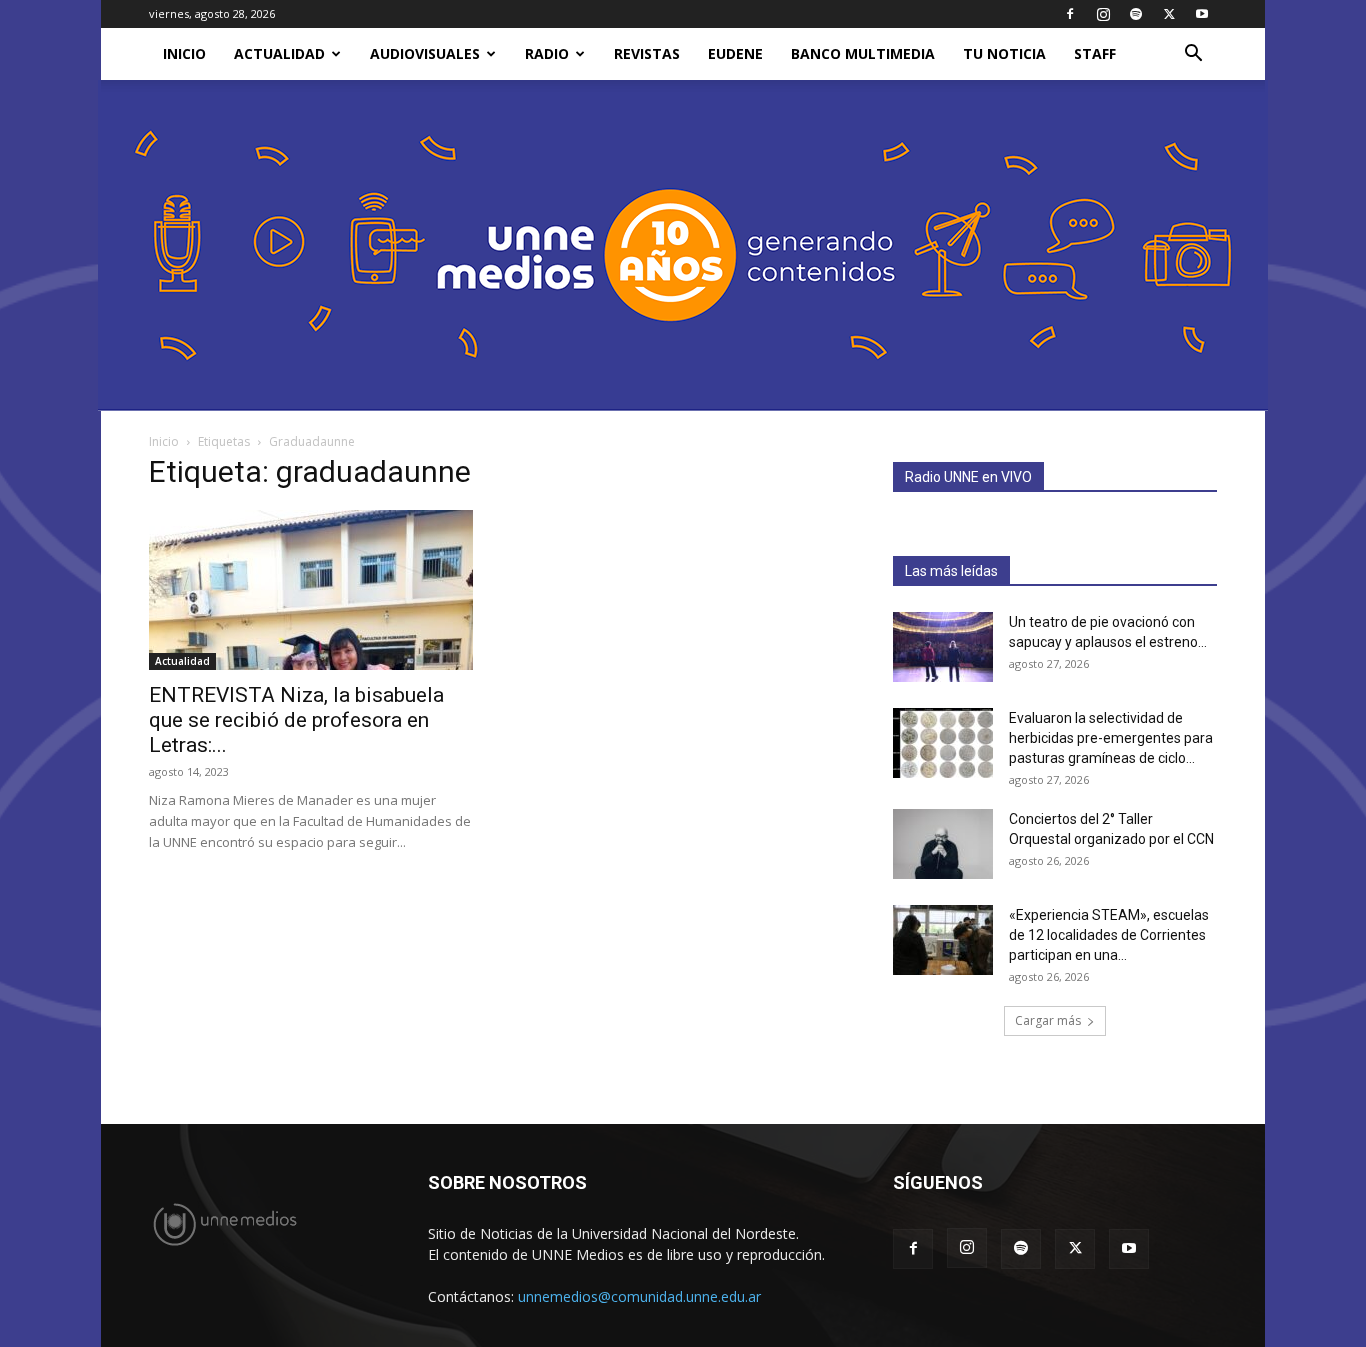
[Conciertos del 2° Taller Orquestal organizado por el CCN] (943, 844)
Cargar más (1048, 1020)
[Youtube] (1202, 14)
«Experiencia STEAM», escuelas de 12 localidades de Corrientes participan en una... (1109, 935)
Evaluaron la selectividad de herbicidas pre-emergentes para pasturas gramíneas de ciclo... (1111, 738)
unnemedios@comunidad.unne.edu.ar (639, 1296)
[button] (1193, 55)
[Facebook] (1070, 14)
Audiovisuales (425, 53)
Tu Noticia (1004, 53)
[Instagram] (1103, 14)
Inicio (164, 441)
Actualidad (279, 53)
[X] (1169, 14)
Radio (547, 53)
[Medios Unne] (683, 245)
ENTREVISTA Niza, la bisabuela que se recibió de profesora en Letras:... (296, 720)
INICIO (184, 53)
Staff (1095, 53)
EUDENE (735, 53)
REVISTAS (647, 53)
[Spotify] (1136, 14)
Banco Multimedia (863, 53)
